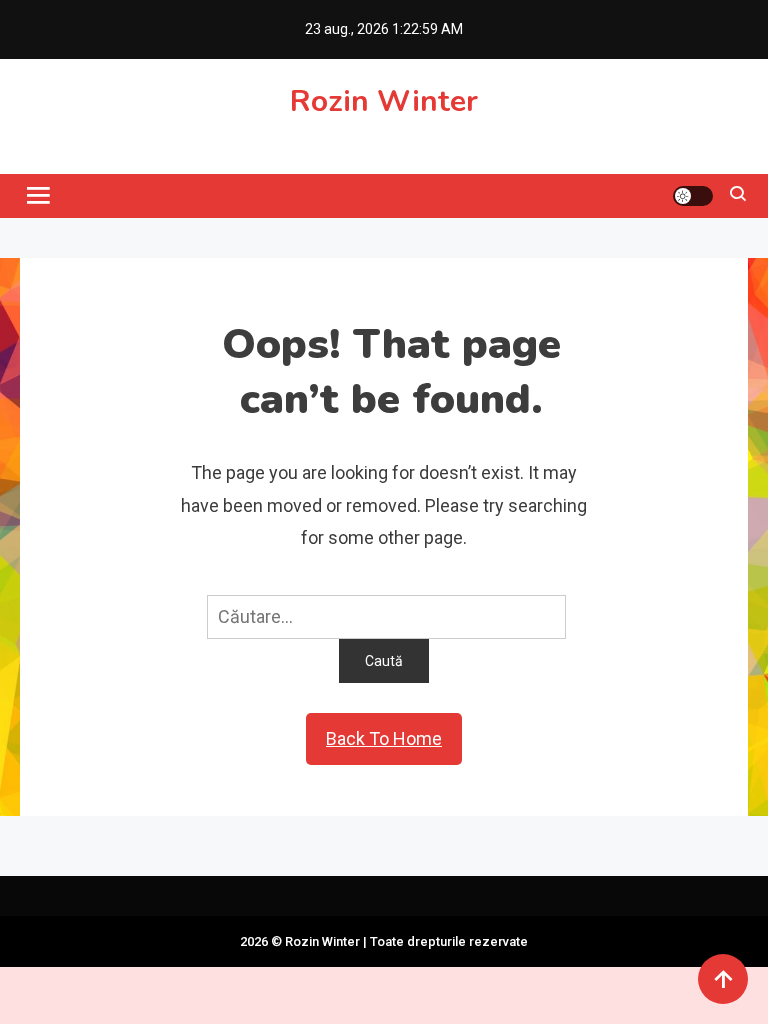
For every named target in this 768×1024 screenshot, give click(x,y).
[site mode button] (693, 196)
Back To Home (384, 738)
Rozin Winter (384, 101)
